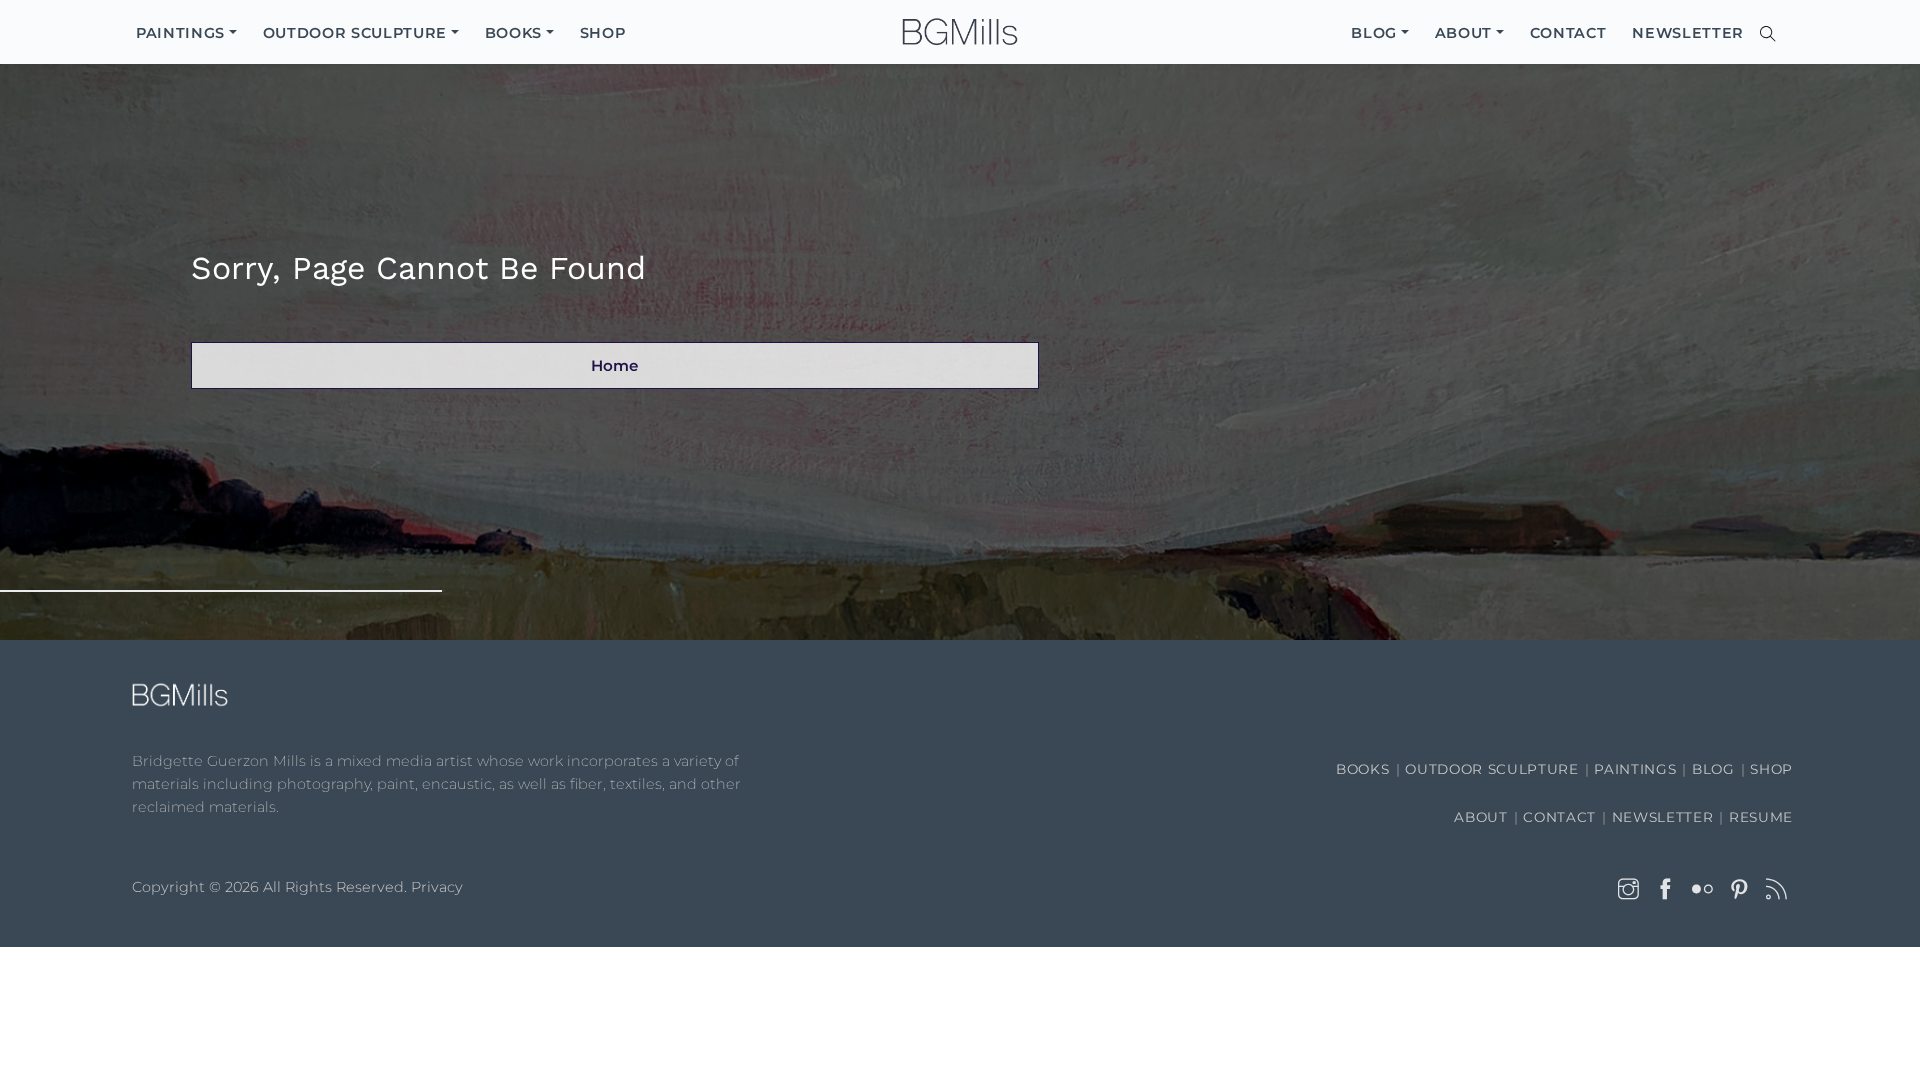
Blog (1713, 769)
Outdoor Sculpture (1491, 769)
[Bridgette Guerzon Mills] (960, 32)
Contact (1559, 817)
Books (1362, 769)
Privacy (437, 887)
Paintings (1635, 769)
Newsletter (1663, 817)
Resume (1761, 817)
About (1480, 817)
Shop (1771, 769)
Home (614, 365)
